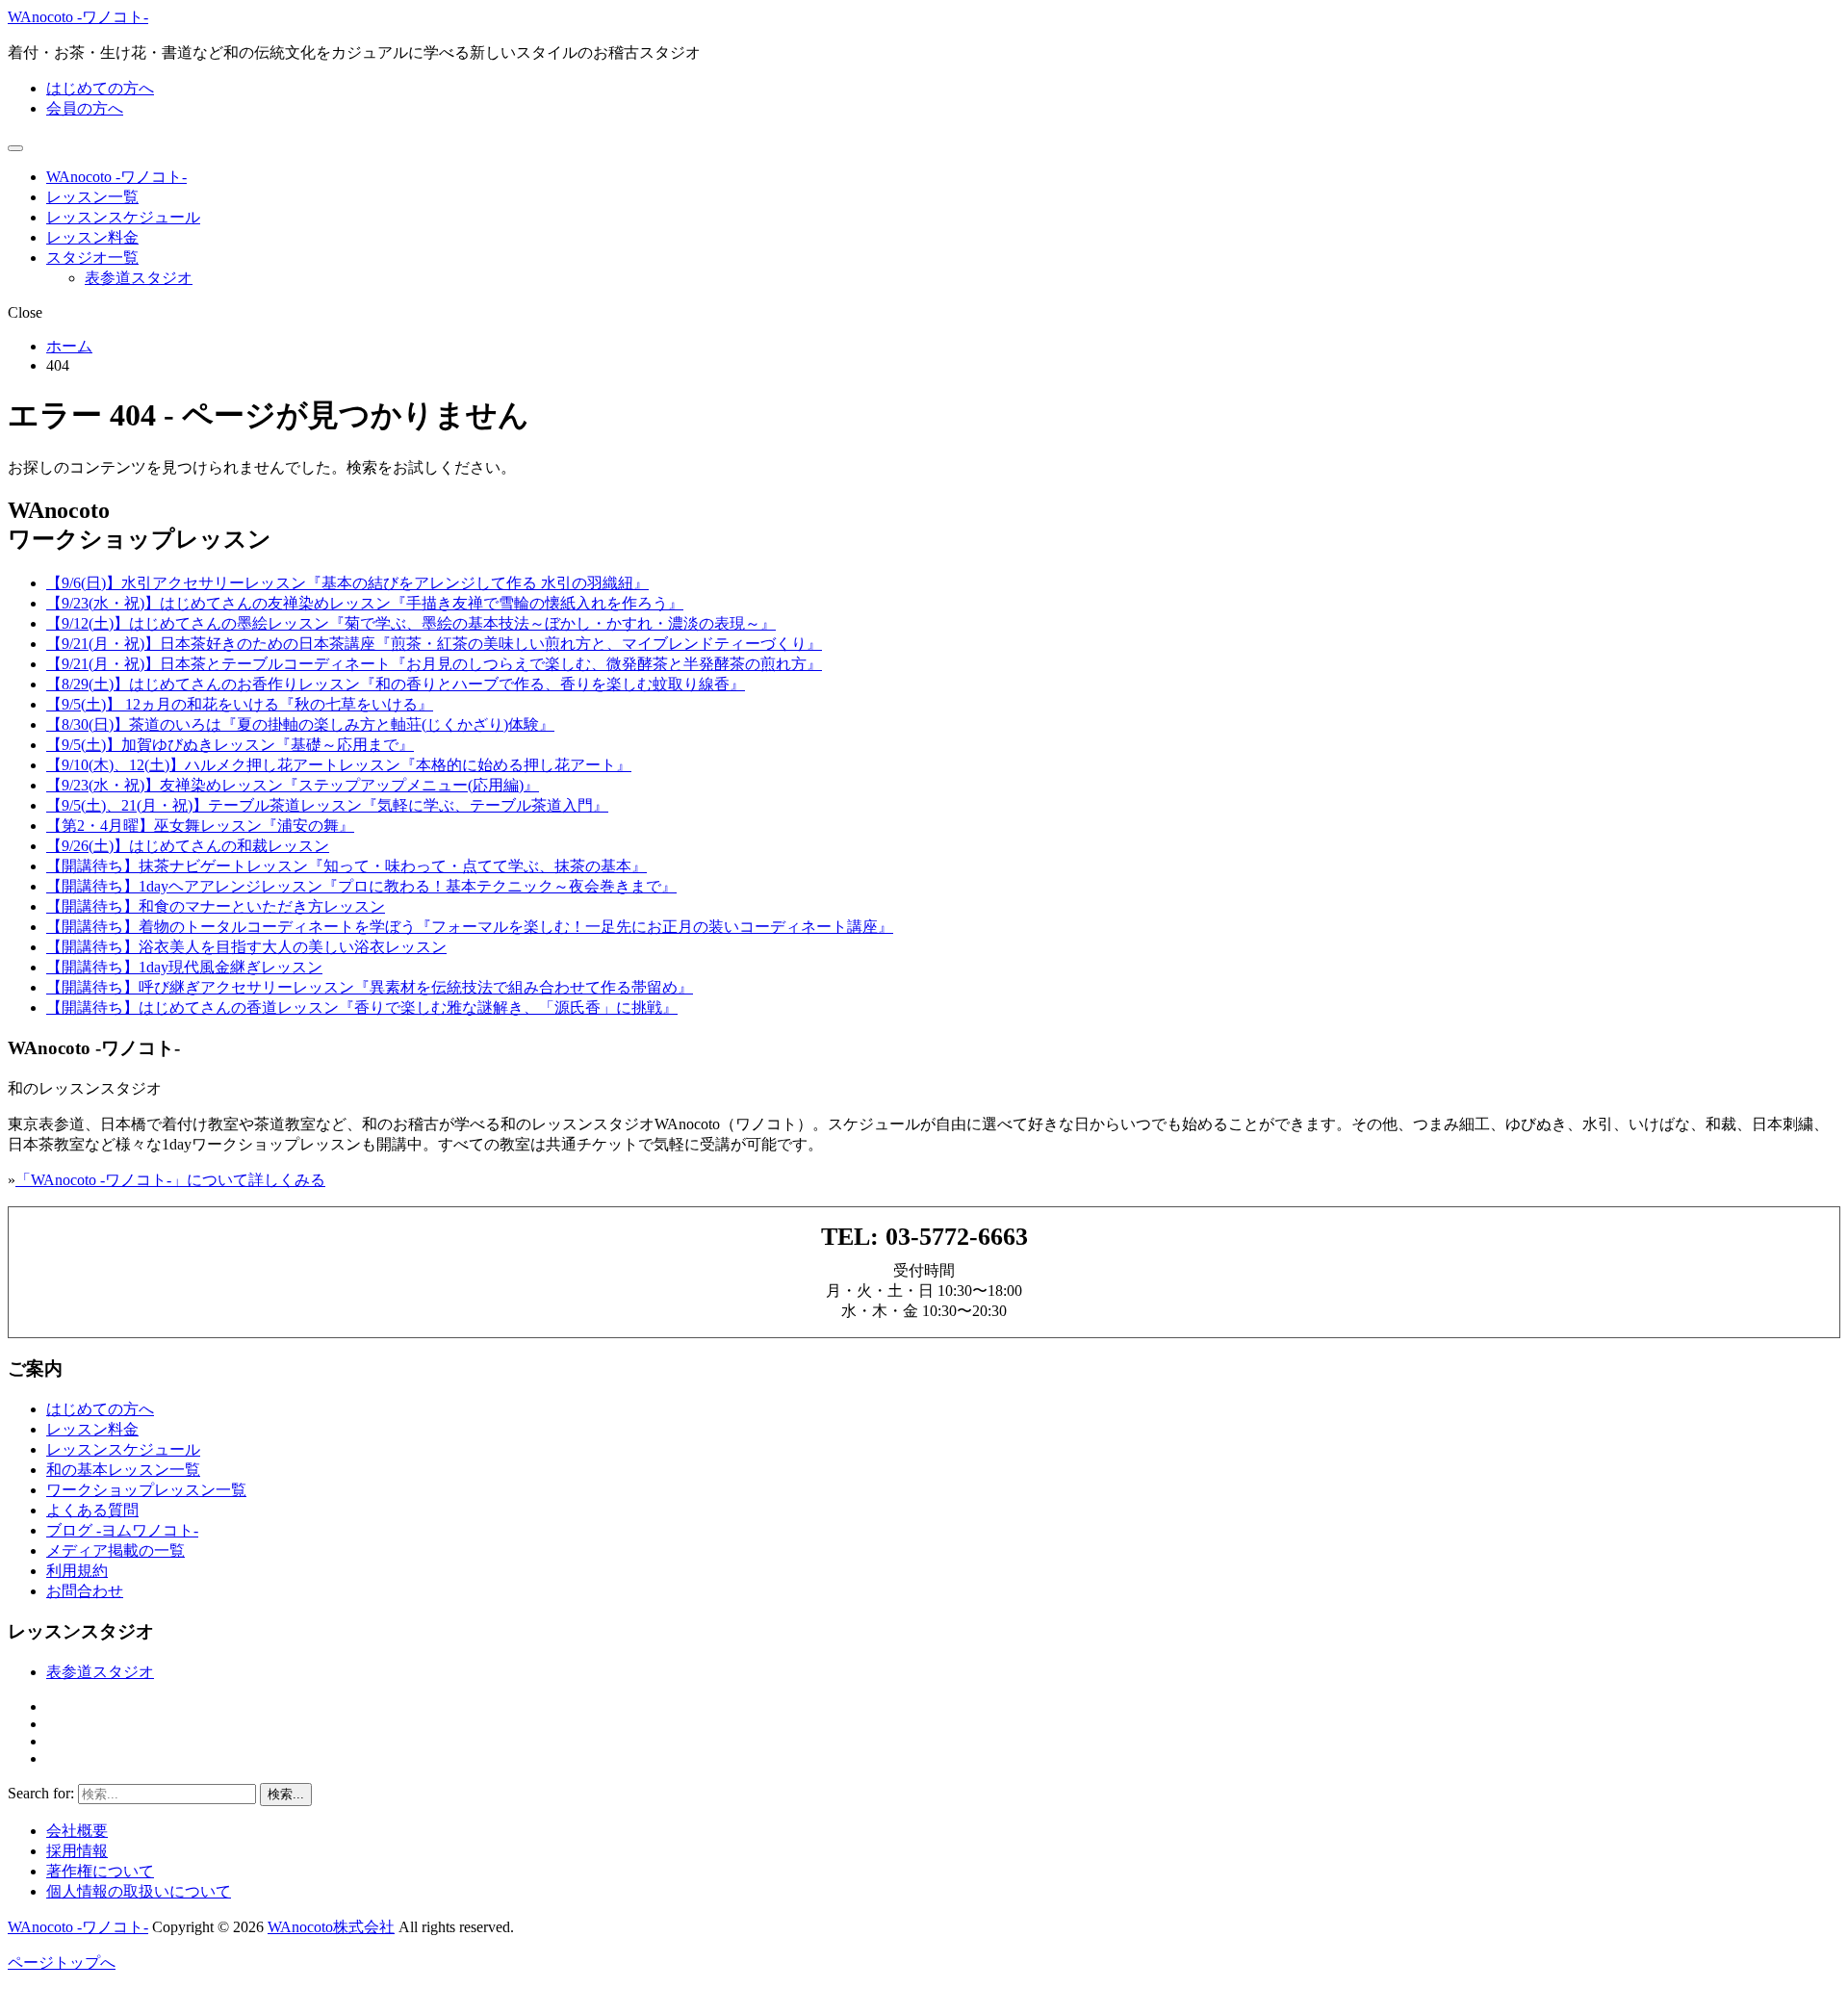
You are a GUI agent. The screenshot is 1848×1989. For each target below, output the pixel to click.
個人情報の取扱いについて (139, 1891)
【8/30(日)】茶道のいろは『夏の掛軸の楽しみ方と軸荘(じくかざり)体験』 (300, 724)
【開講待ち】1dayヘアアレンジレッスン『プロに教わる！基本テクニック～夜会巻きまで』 (361, 886)
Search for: (41, 1793)
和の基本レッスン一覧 (123, 1470)
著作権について (100, 1871)
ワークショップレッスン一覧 (146, 1490)
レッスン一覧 (92, 197)
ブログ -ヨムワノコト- (122, 1530)
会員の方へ (85, 108)
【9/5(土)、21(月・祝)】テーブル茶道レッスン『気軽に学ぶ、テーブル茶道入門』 (327, 805)
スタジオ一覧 (92, 258)
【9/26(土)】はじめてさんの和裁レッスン (188, 846)
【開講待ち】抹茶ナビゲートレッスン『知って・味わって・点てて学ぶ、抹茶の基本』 (346, 866)
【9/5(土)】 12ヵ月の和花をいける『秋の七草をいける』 (240, 704)
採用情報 (77, 1851)
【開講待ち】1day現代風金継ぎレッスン (184, 967)
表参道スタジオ (139, 278)
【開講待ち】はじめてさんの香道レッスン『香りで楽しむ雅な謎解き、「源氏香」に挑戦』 (362, 1007)
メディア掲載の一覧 (115, 1550)
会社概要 (77, 1831)
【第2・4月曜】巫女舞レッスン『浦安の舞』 (200, 826)
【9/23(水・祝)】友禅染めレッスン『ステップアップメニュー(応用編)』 (293, 785)
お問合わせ (85, 1591)
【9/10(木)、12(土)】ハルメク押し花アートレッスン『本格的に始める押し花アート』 (339, 765)
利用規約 (77, 1571)
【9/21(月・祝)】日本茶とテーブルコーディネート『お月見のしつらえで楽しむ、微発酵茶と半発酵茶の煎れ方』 (434, 664)
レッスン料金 (92, 237)
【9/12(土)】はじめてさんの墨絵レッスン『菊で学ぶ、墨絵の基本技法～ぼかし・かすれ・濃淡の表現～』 (411, 623)
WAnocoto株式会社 (331, 1927)
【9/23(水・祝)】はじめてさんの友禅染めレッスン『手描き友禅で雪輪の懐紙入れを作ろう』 (365, 603)
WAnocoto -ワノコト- (78, 17)
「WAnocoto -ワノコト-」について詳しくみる (170, 1180)
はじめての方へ (100, 88)
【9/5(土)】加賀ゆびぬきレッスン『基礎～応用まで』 (230, 745)
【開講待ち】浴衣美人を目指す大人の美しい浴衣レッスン (246, 947)
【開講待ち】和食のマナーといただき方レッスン (216, 906)
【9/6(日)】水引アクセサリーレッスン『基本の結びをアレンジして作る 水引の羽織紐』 (347, 583)
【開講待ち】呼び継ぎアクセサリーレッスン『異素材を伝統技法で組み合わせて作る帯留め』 (370, 987)
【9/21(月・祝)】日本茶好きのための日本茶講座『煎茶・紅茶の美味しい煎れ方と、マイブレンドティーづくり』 (434, 644)
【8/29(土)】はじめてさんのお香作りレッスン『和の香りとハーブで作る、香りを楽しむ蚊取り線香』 (396, 684)
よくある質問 (92, 1510)
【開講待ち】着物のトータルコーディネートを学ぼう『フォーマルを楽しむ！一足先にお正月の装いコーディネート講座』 (470, 927)
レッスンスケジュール (123, 217)
